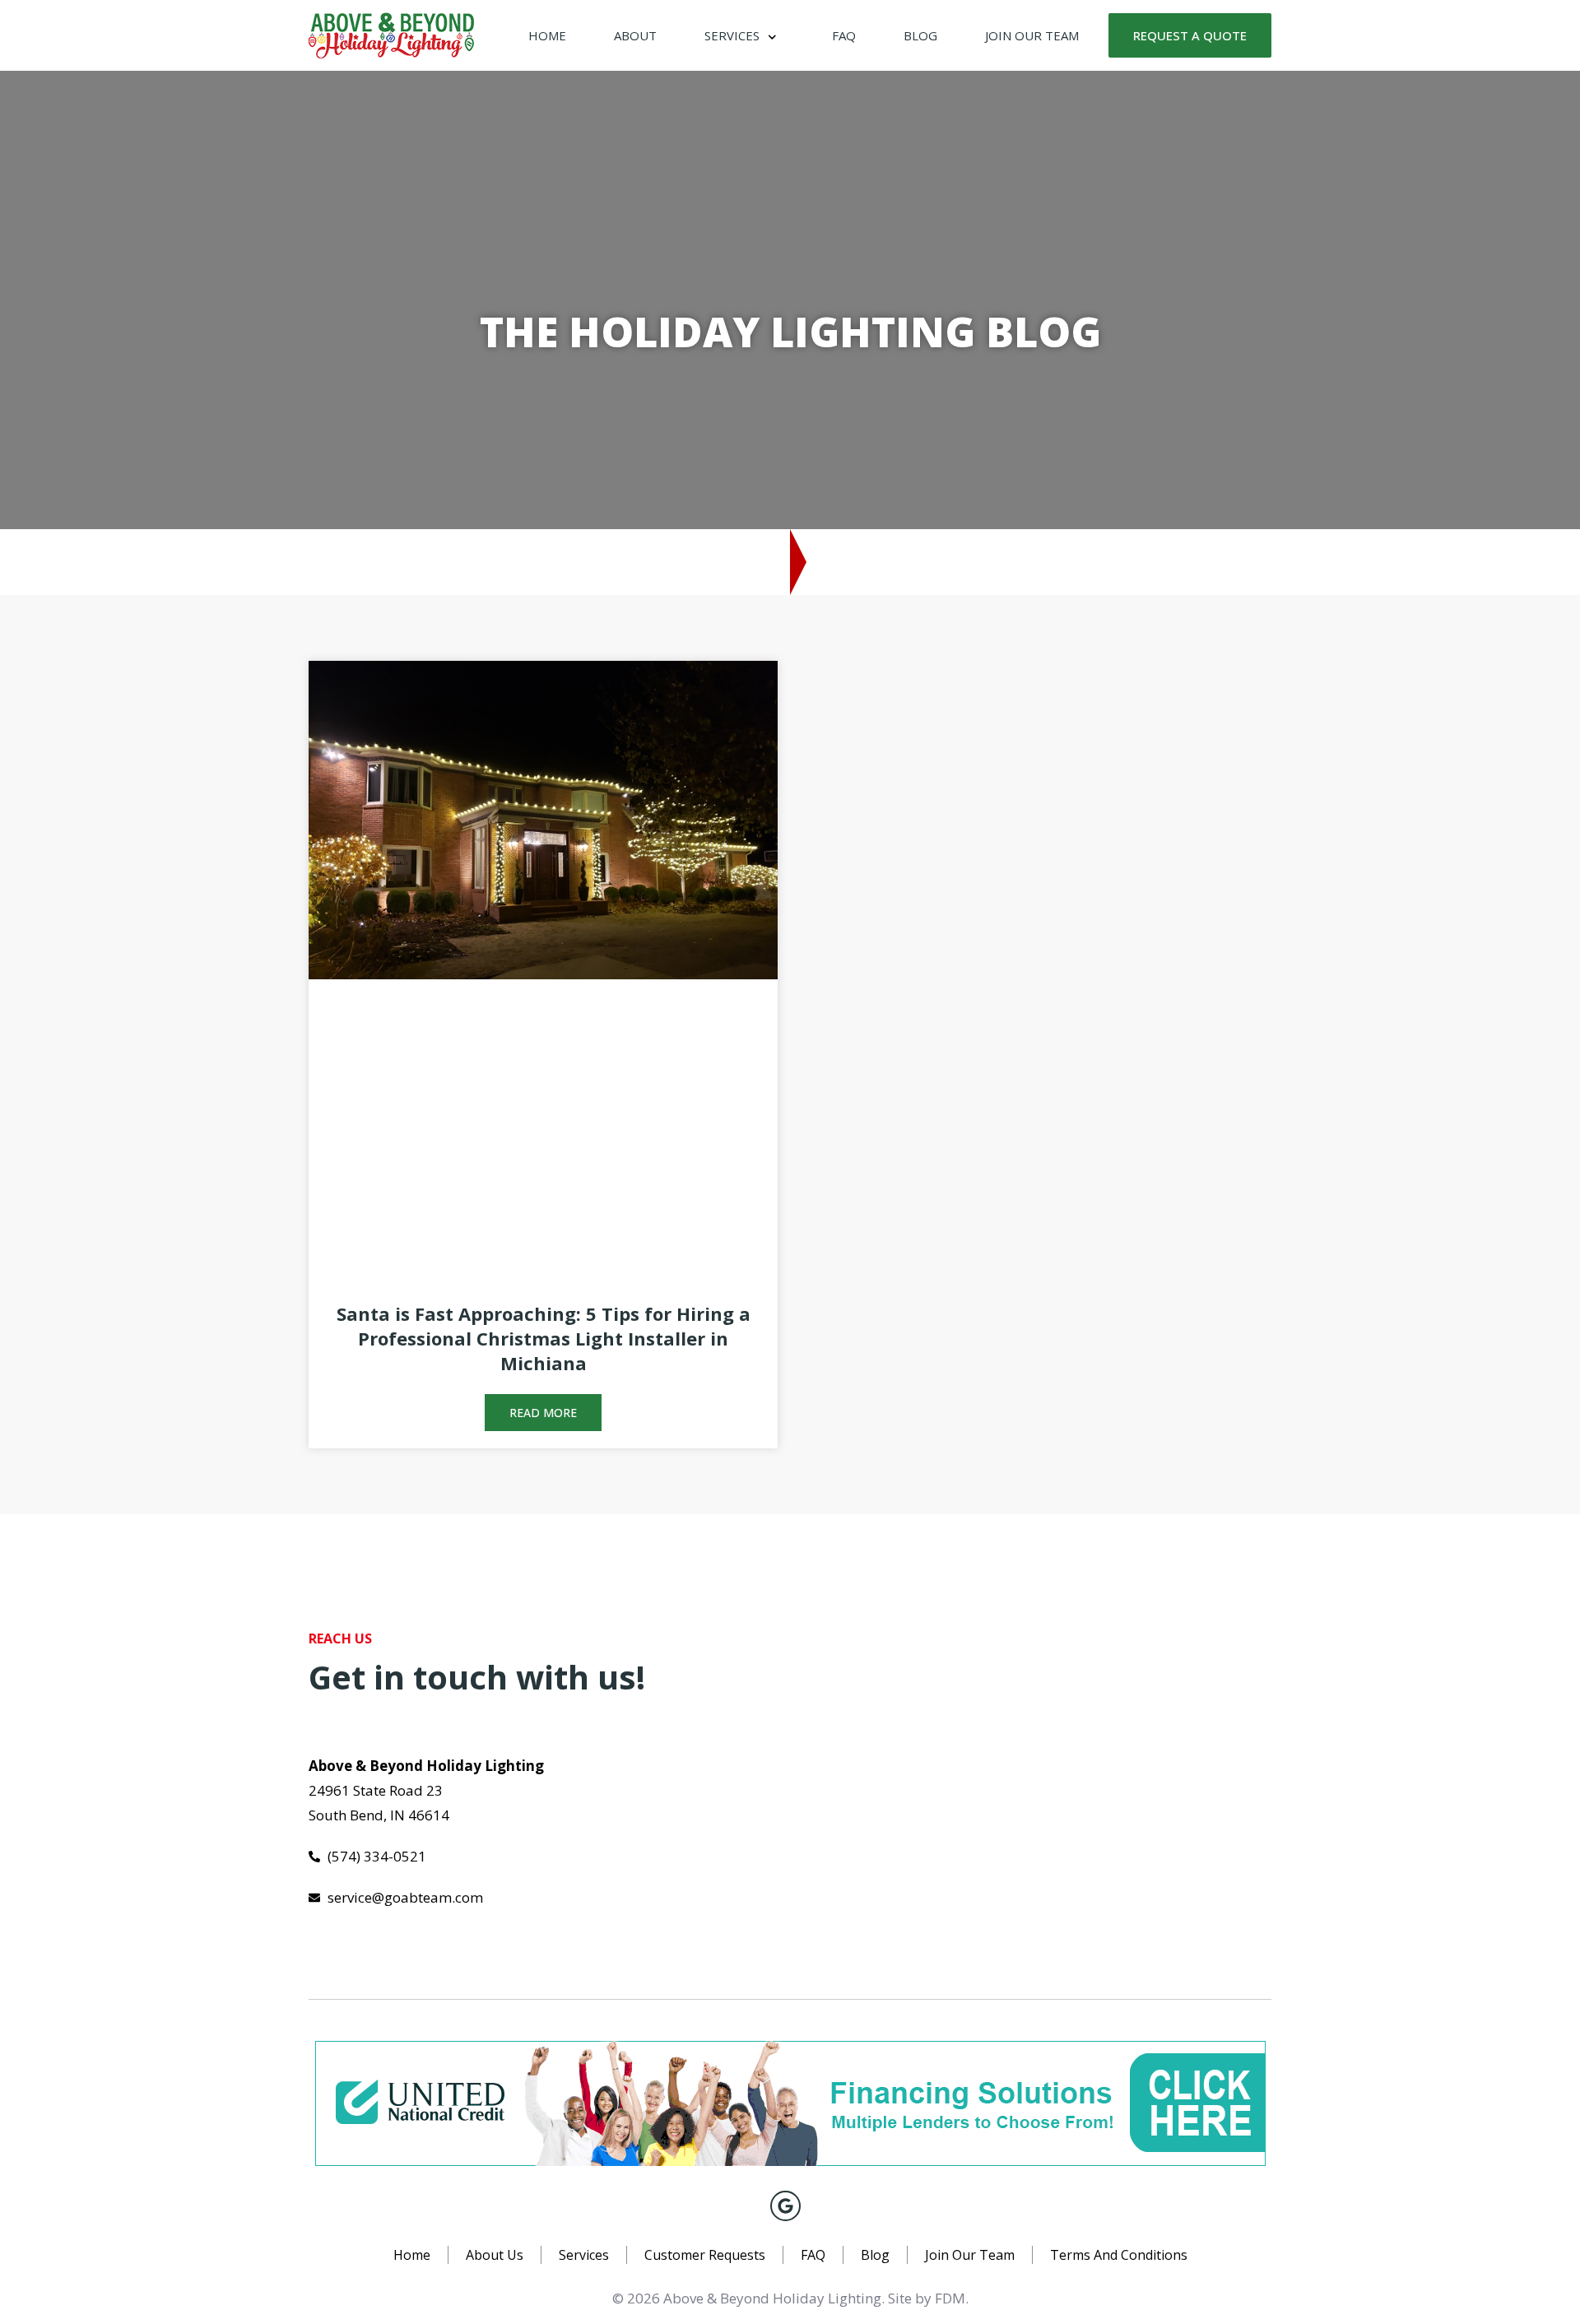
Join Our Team (1032, 35)
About (635, 35)
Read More (543, 1413)
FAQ (844, 35)
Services (732, 35)
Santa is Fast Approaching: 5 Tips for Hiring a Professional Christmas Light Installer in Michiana (544, 1338)
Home (547, 35)
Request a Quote (1190, 35)
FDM (950, 2298)
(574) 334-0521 (925, 560)
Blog (920, 35)
